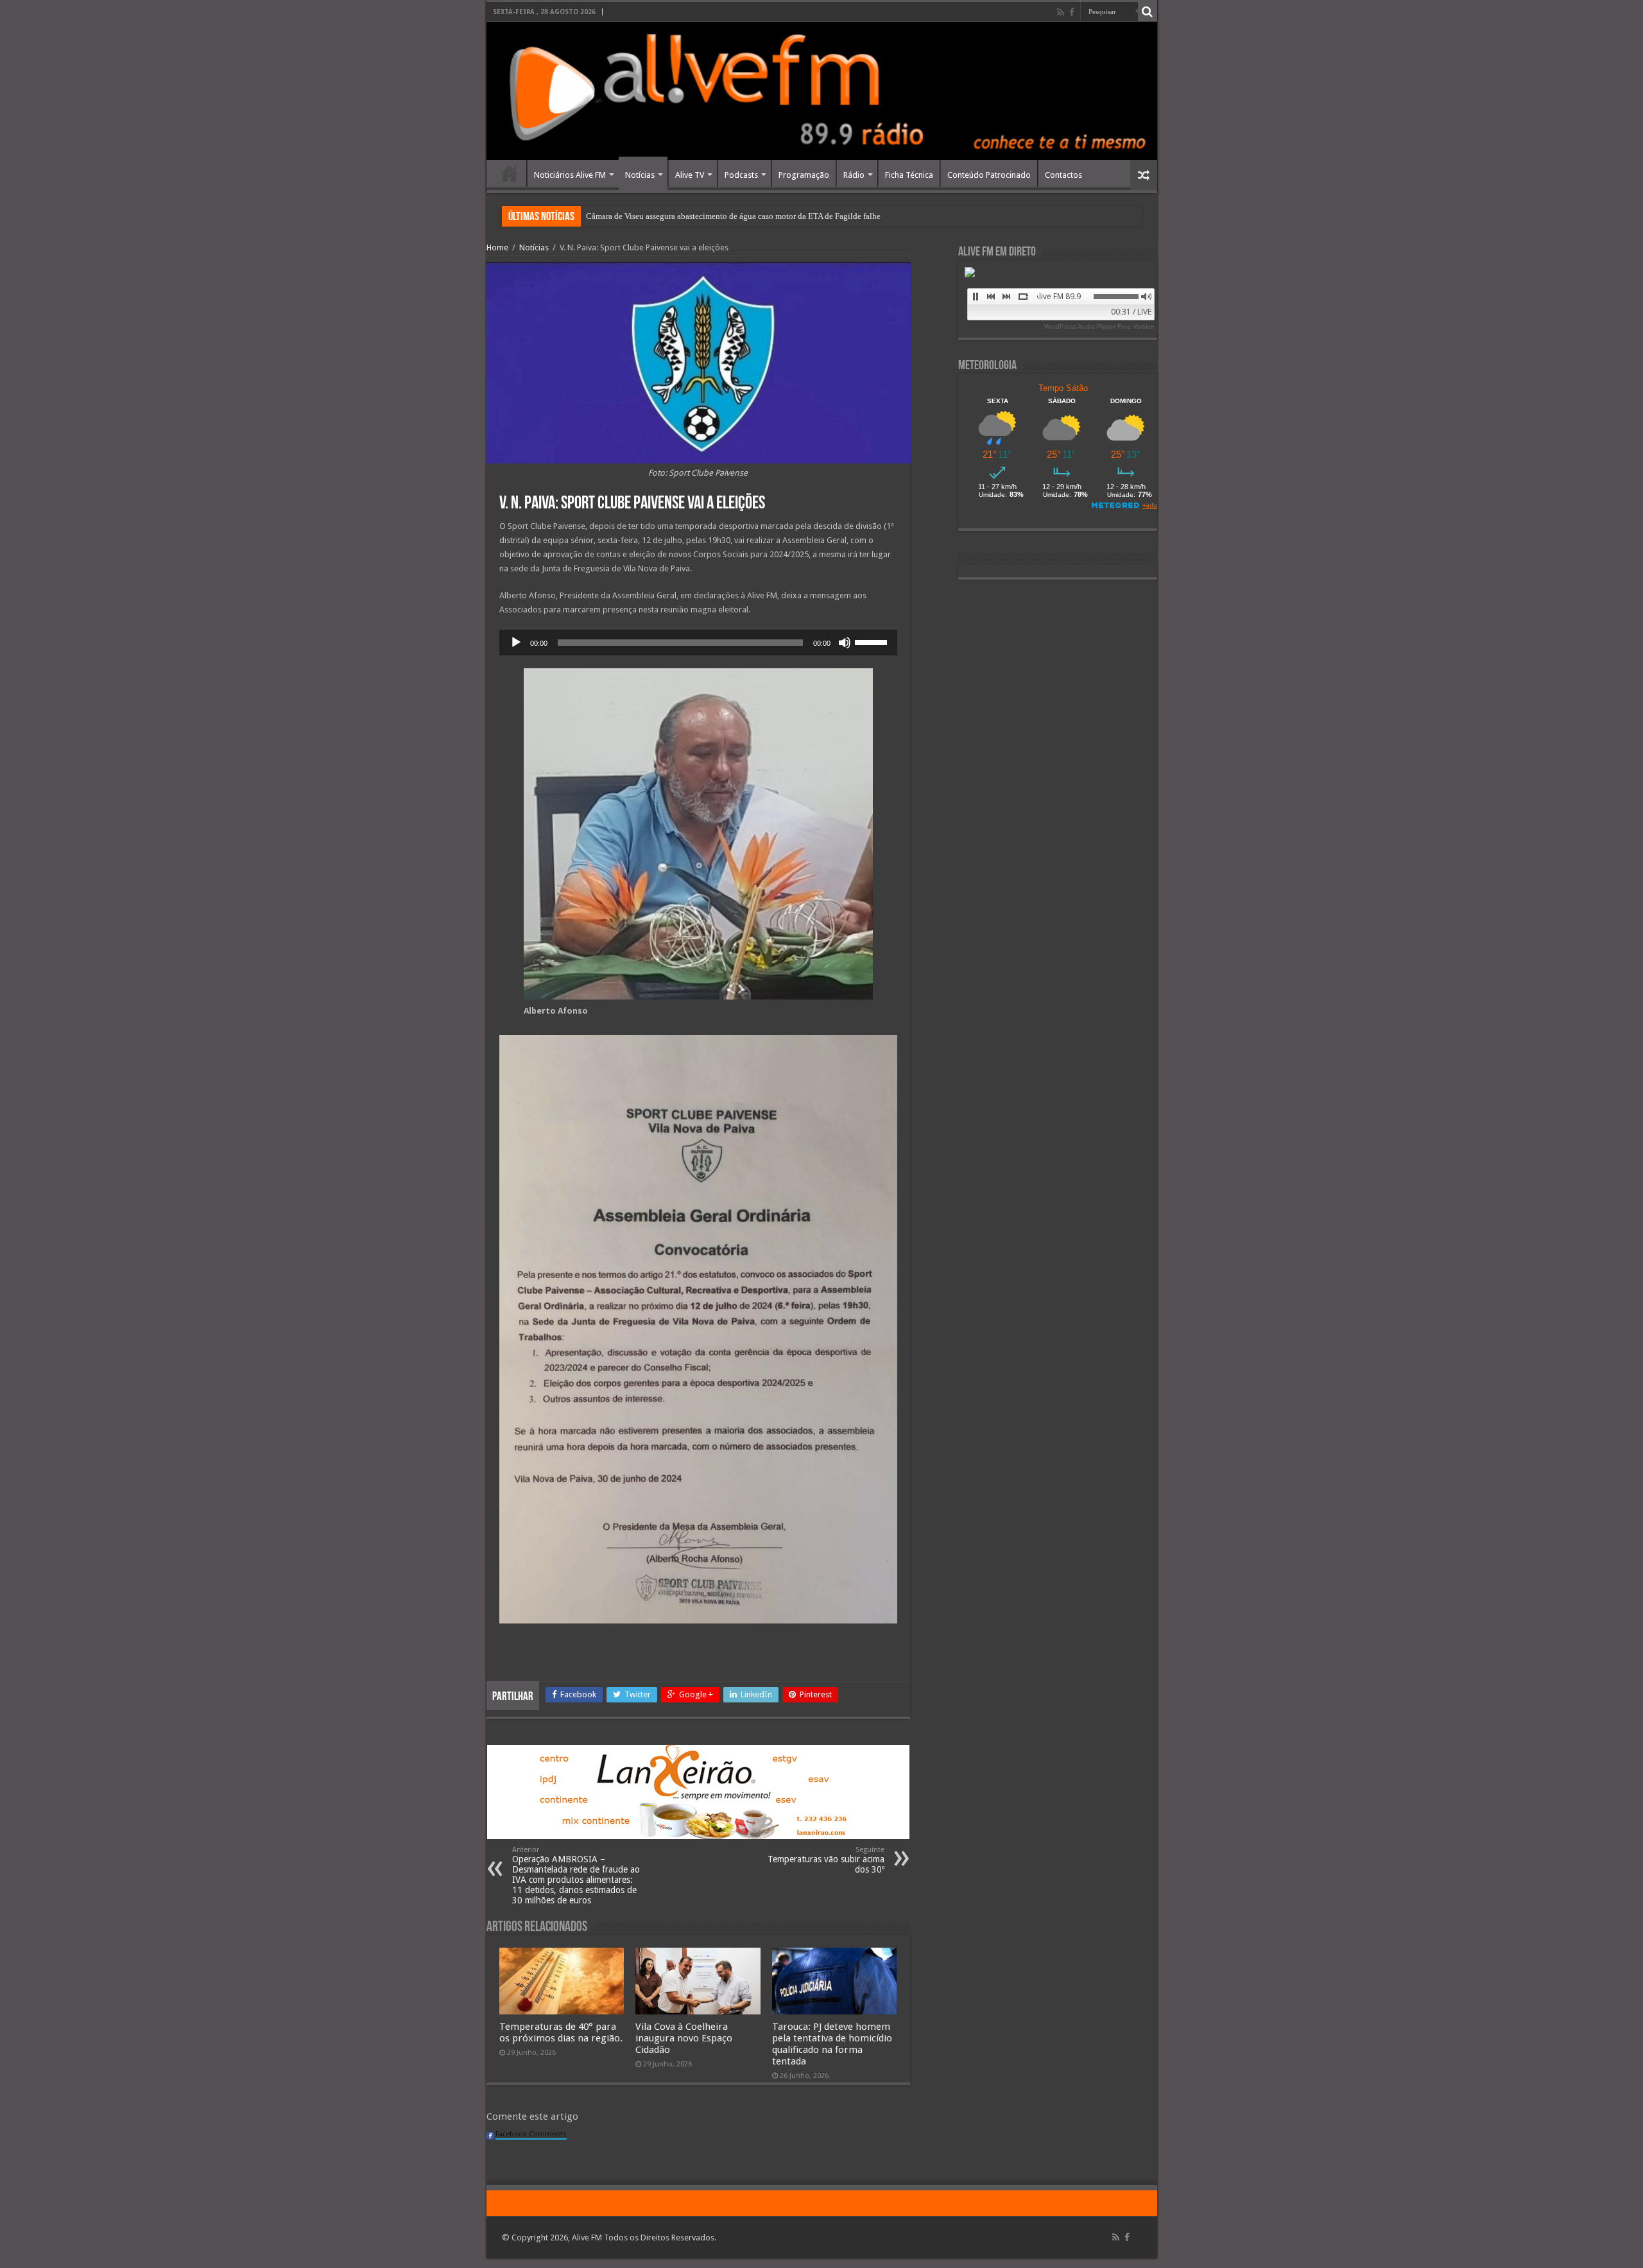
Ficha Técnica (909, 175)
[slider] (873, 641)
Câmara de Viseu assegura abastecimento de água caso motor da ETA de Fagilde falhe (733, 216)
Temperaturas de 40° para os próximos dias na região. (561, 2032)
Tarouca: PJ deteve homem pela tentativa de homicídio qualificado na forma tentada (832, 2044)
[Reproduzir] (516, 643)
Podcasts (741, 175)
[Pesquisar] (1148, 12)
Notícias (640, 175)
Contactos (1063, 175)
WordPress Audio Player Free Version (1099, 326)
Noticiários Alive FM (570, 175)
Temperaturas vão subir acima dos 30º (826, 1860)
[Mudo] (845, 643)
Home (510, 173)
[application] (698, 643)
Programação (804, 175)
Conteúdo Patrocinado (989, 175)
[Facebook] (1072, 12)
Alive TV (690, 175)
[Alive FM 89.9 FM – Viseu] (822, 91)
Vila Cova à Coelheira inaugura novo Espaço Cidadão (684, 2038)
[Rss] (1061, 12)
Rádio (854, 175)
